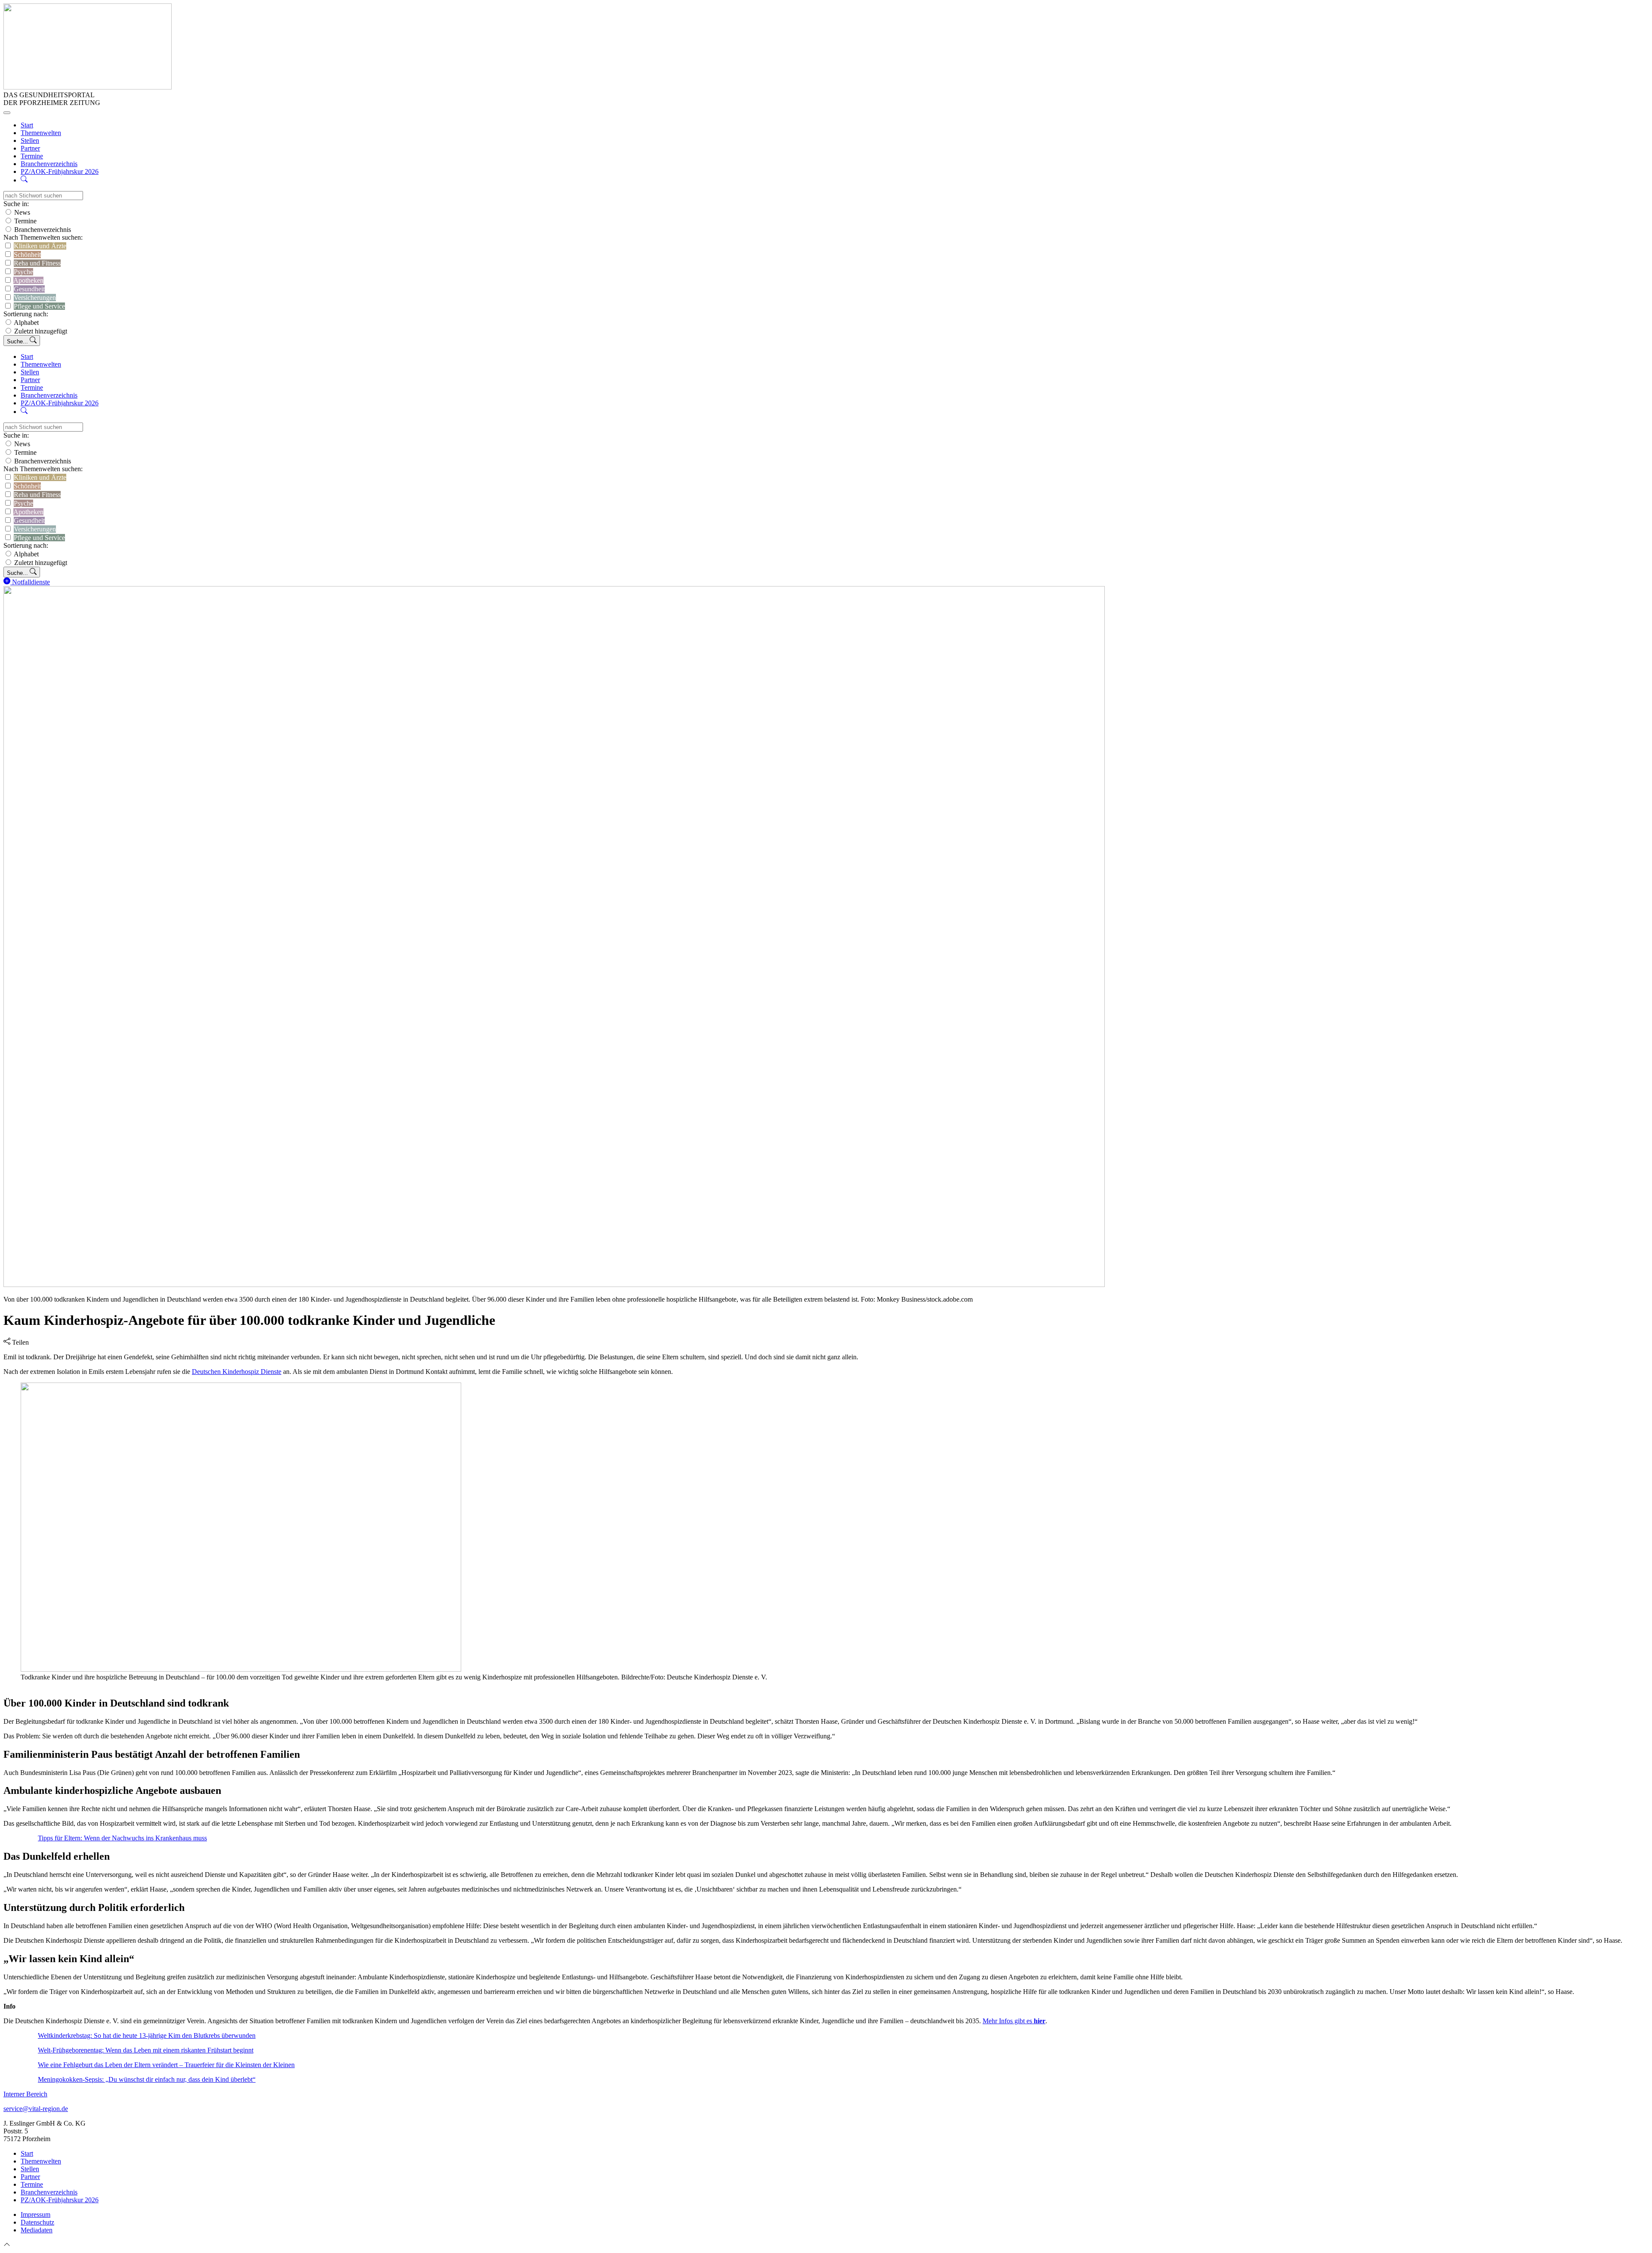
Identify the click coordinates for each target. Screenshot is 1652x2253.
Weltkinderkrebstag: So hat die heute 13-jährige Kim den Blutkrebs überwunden (147, 2035)
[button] (24, 180)
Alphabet (26, 323)
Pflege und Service (39, 306)
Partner (30, 148)
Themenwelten (41, 133)
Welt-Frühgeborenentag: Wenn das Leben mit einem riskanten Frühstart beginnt (146, 2050)
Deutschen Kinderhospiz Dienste (237, 1372)
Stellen (30, 140)
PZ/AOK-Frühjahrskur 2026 (60, 171)
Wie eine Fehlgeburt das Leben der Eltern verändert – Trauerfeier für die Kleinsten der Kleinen (166, 2065)
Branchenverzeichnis (49, 164)
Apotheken (28, 280)
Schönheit (27, 255)
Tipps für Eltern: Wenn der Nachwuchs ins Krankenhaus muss (122, 1838)
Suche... (18, 341)
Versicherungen (35, 298)
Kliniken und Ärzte (40, 246)
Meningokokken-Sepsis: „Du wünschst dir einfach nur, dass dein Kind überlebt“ (147, 2079)
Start (27, 125)
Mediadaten (37, 2230)
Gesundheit (29, 289)
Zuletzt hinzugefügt (41, 331)
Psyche (23, 272)
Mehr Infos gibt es (1014, 2021)
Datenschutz (37, 2222)
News (22, 212)
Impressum (35, 2214)
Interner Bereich (25, 2094)
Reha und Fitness (37, 263)
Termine (32, 156)
